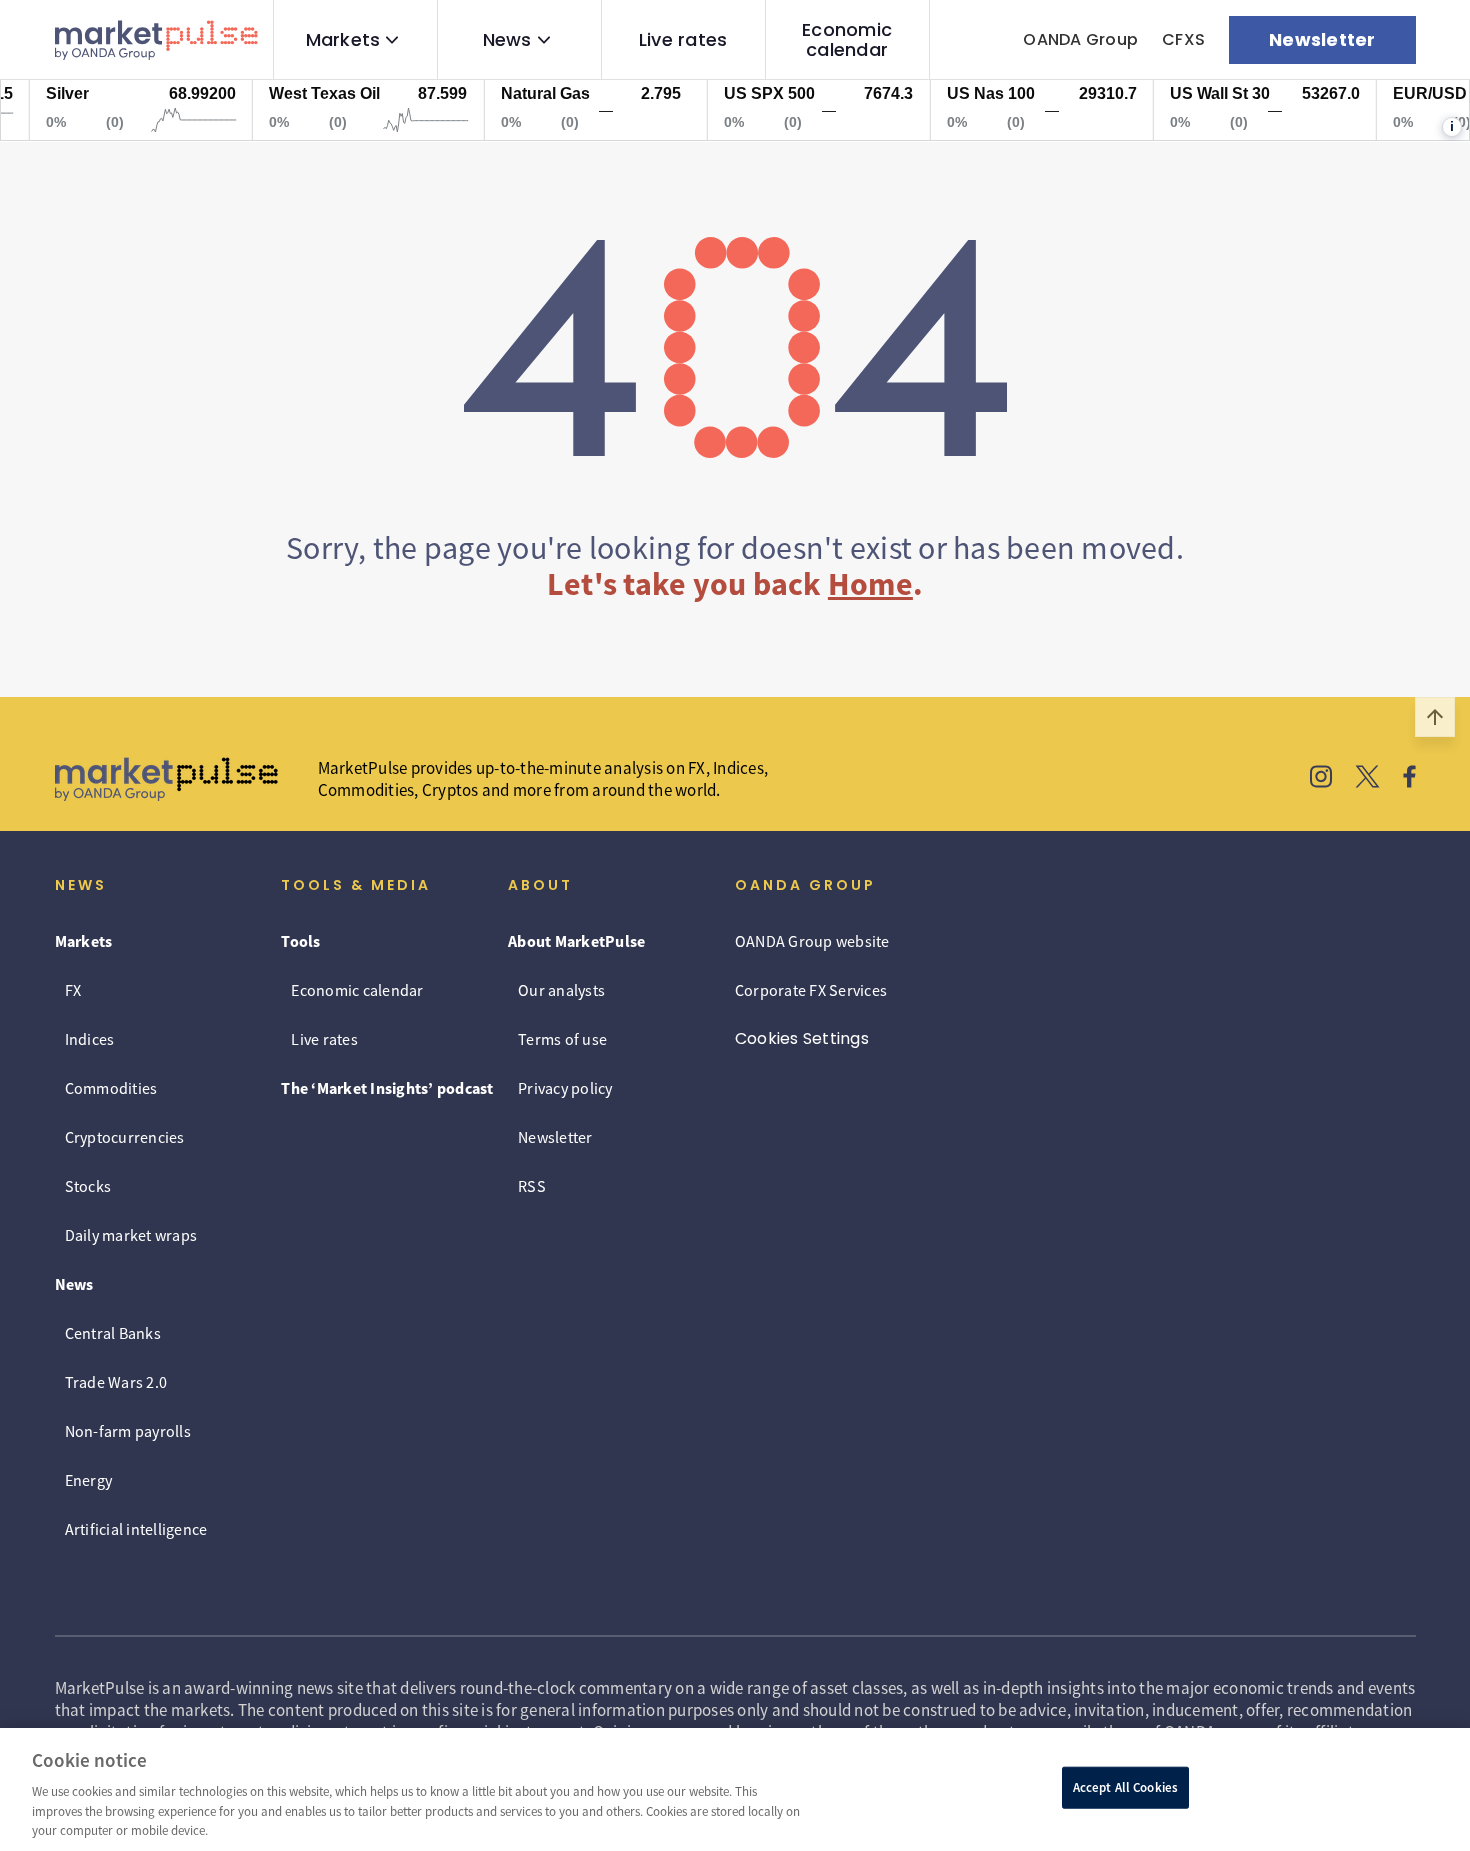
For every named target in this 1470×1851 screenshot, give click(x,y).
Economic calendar (847, 40)
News (507, 40)
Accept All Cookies (1125, 1787)
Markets (343, 40)
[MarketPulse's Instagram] (1321, 779)
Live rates (683, 40)
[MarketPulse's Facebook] (1409, 779)
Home (870, 584)
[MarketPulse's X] (1368, 779)
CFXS (1183, 39)
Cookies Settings (802, 1038)
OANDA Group (1080, 39)
